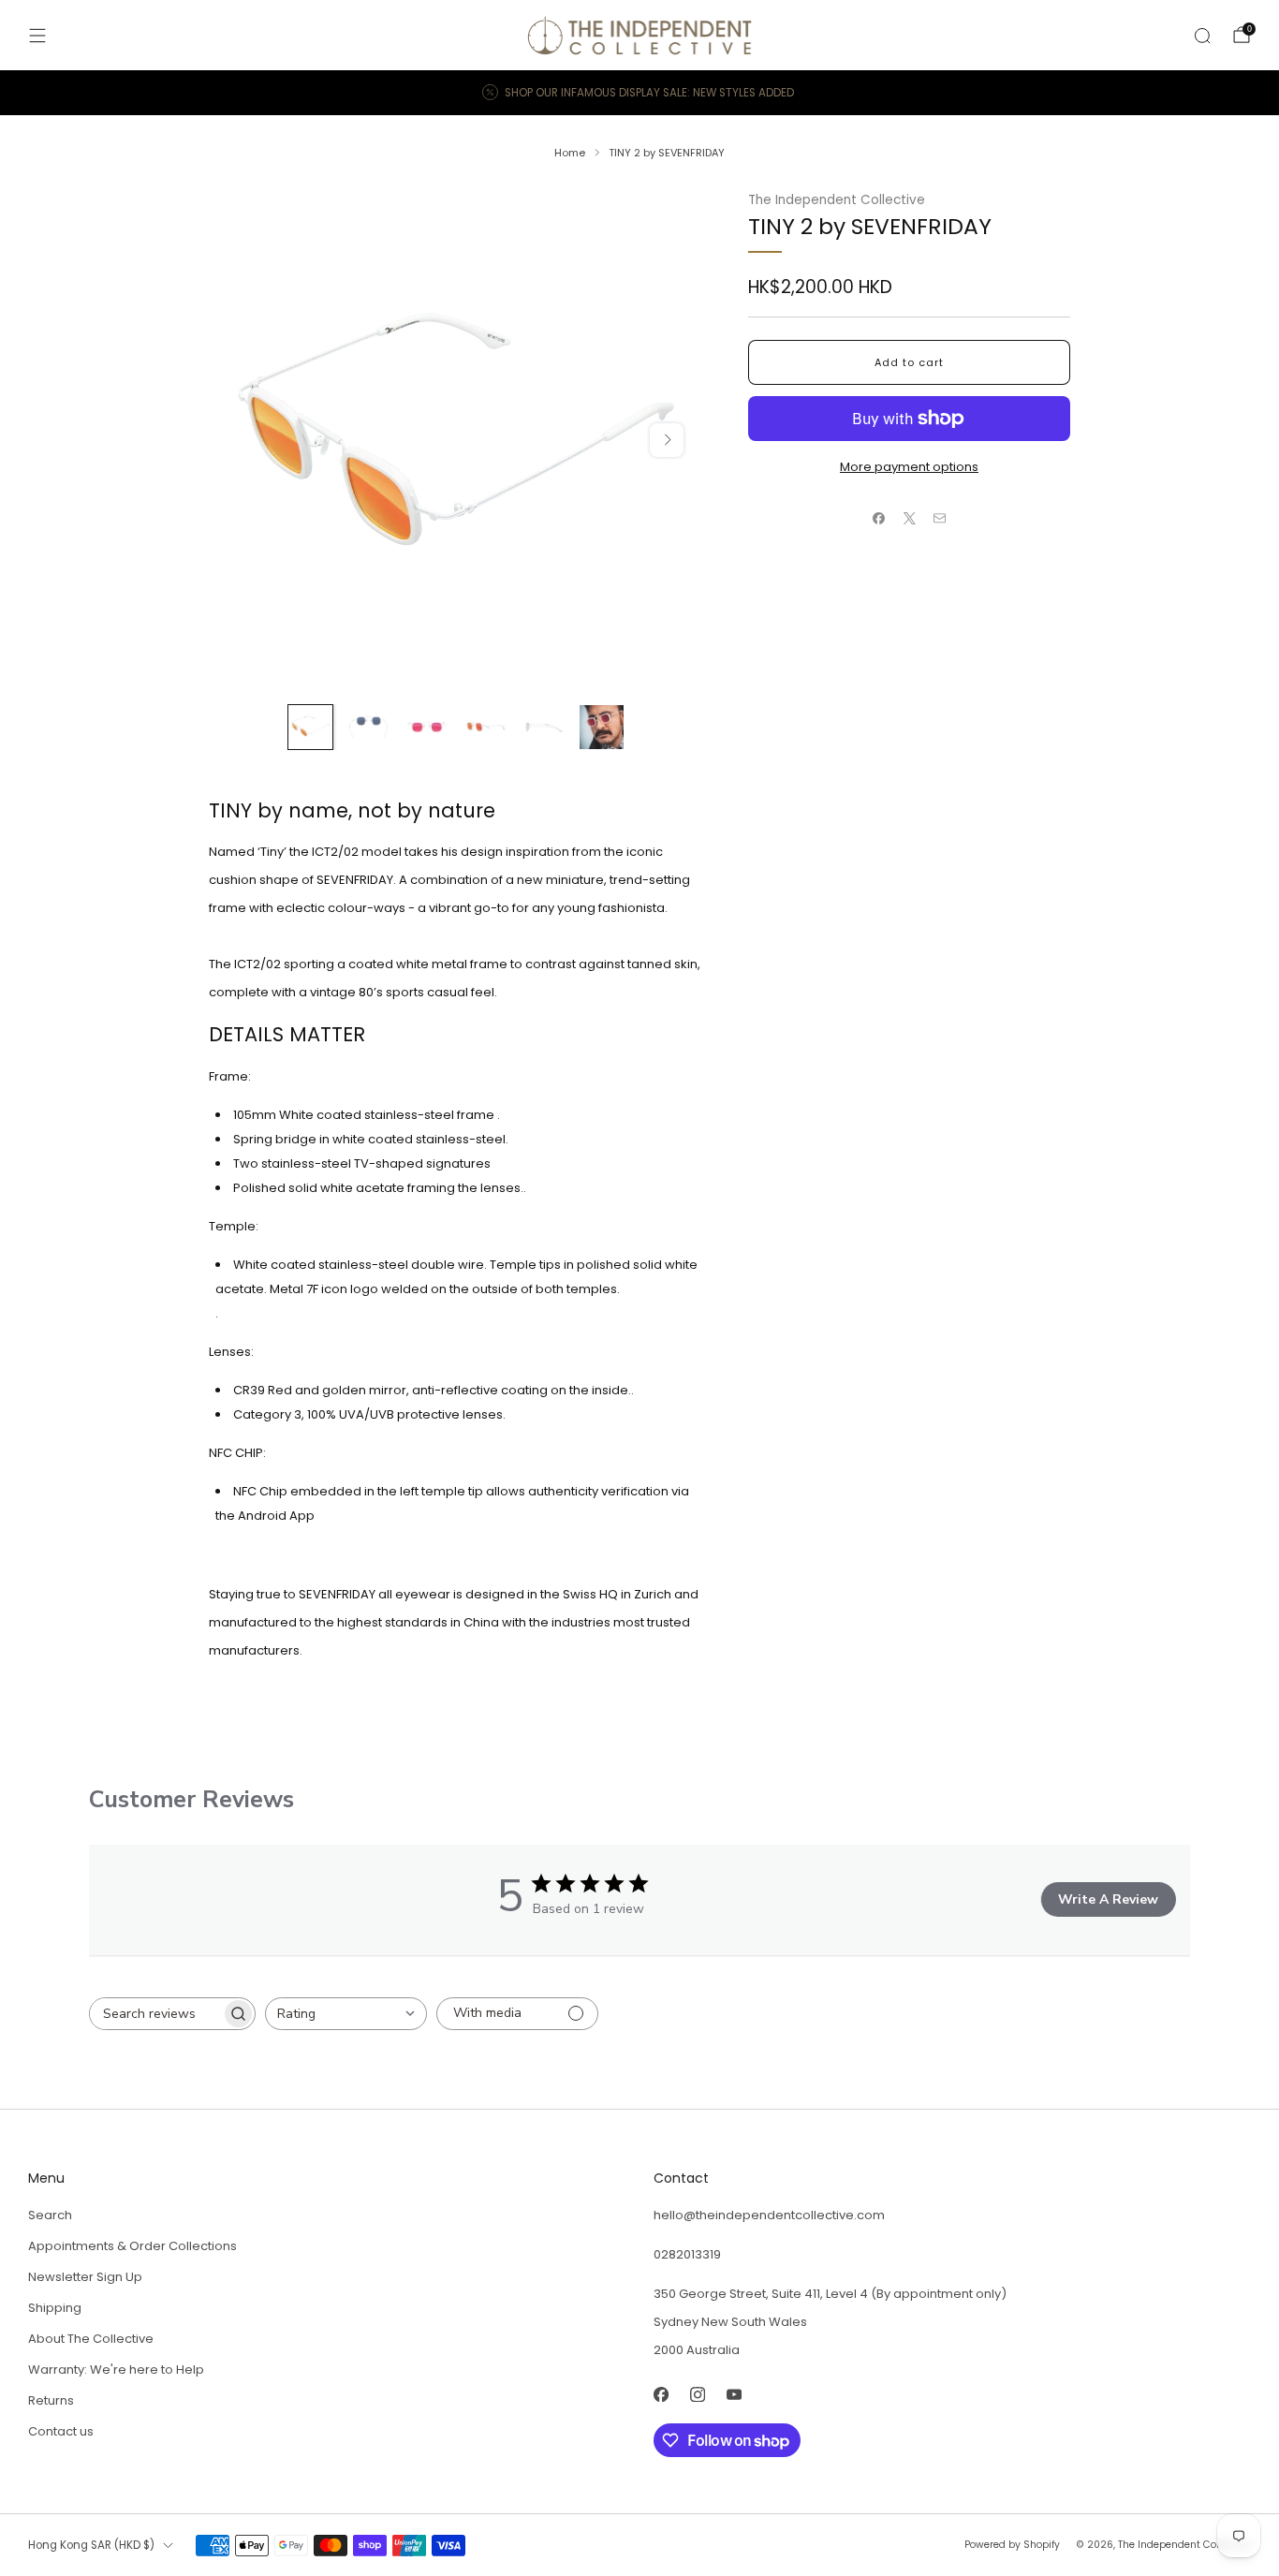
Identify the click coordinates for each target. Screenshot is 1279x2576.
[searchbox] (155, 2014)
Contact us (61, 2431)
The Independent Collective (837, 200)
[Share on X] (909, 519)
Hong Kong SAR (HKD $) (91, 2545)
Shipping (55, 2308)
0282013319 (687, 2254)
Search (50, 2215)
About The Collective (91, 2339)
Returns (51, 2400)
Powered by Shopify (1012, 2545)
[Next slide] (667, 440)
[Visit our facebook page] (661, 2394)
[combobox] (346, 2014)
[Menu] (37, 36)
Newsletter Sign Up (85, 2277)
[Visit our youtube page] (734, 2394)
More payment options (909, 467)
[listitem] (639, 93)
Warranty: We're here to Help (116, 2370)
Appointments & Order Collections (132, 2246)
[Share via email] (940, 519)
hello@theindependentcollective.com (769, 2215)
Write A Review (1108, 1899)
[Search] (1202, 36)
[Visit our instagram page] (697, 2394)
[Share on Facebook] (879, 519)
